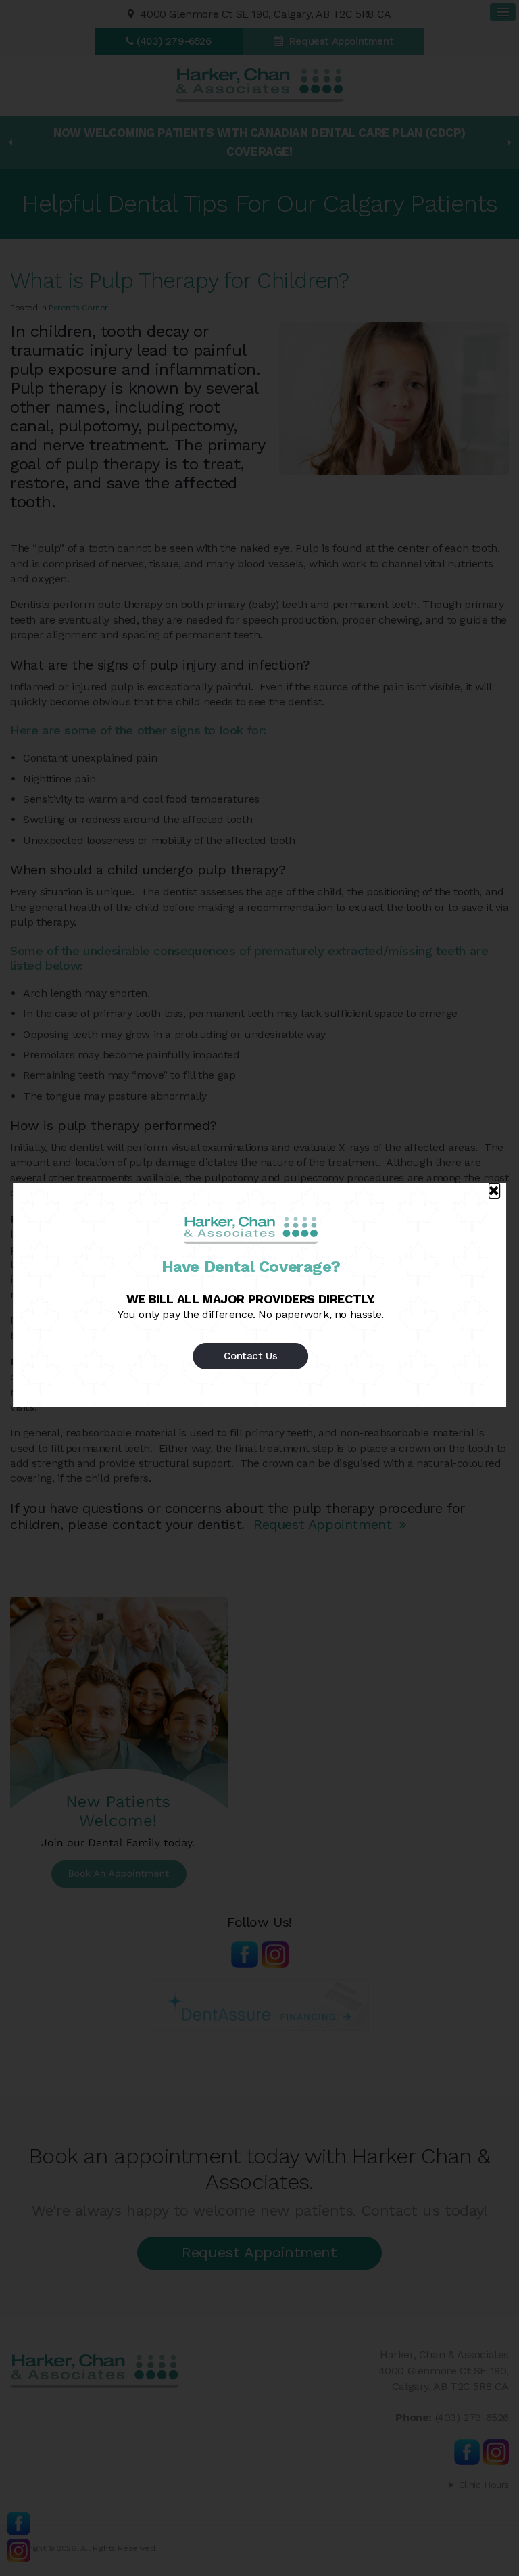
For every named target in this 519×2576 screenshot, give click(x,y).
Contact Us (250, 1356)
